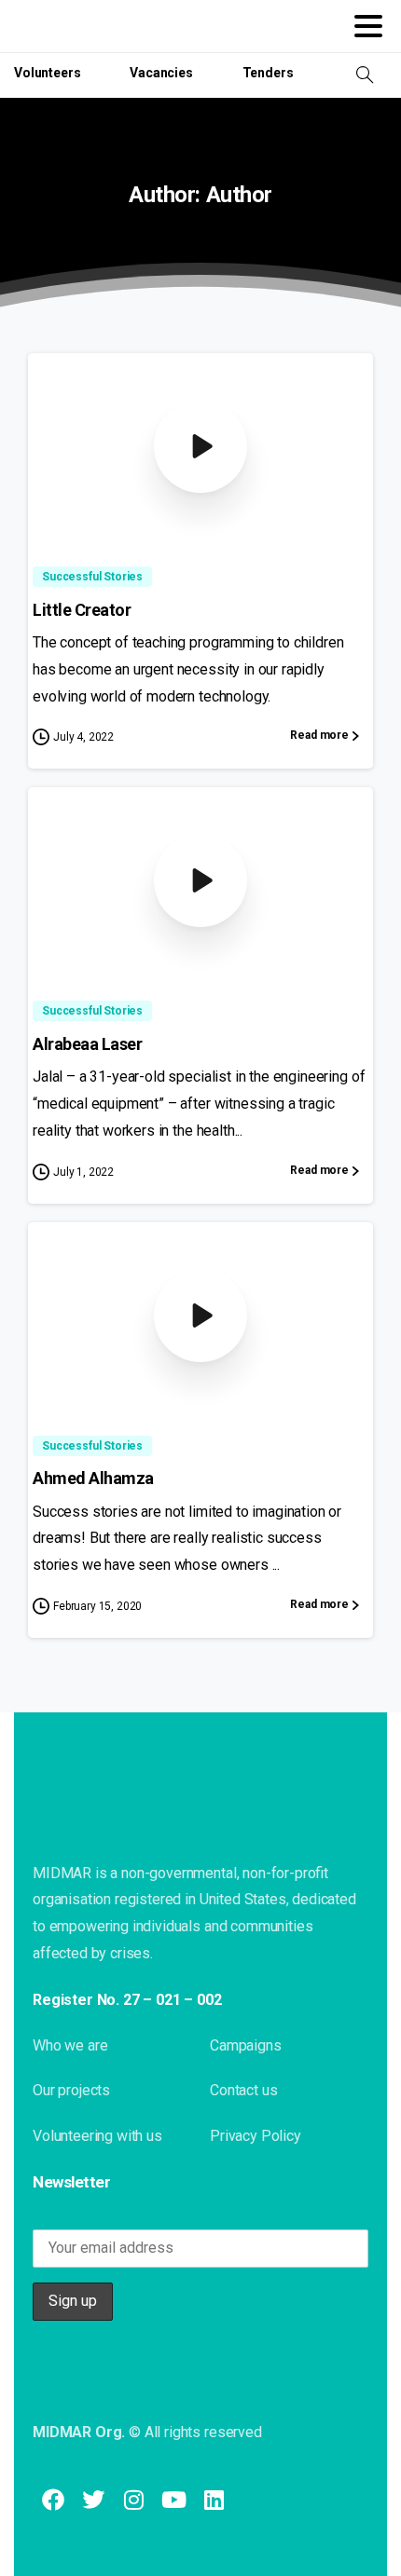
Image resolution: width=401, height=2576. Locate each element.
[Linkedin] (214, 2499)
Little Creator (82, 610)
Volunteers (47, 73)
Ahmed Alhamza (93, 1478)
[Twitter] (93, 2499)
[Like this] (340, 502)
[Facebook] (53, 2499)
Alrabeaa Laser (87, 1044)
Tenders (268, 73)
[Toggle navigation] (368, 26)
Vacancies (161, 73)
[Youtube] (174, 2499)
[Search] (365, 75)
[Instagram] (133, 2499)
